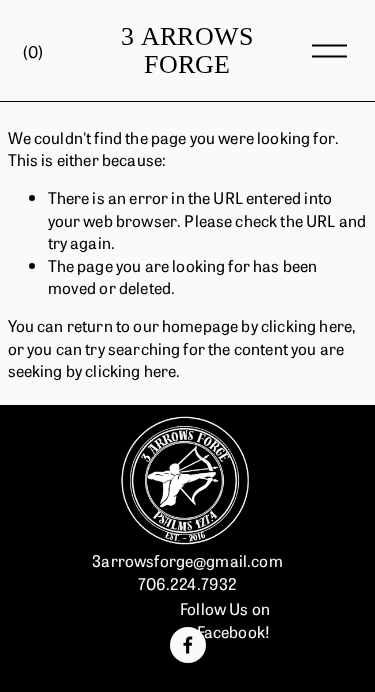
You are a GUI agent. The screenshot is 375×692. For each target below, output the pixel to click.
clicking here (306, 325)
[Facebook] (188, 645)
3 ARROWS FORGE (187, 51)
